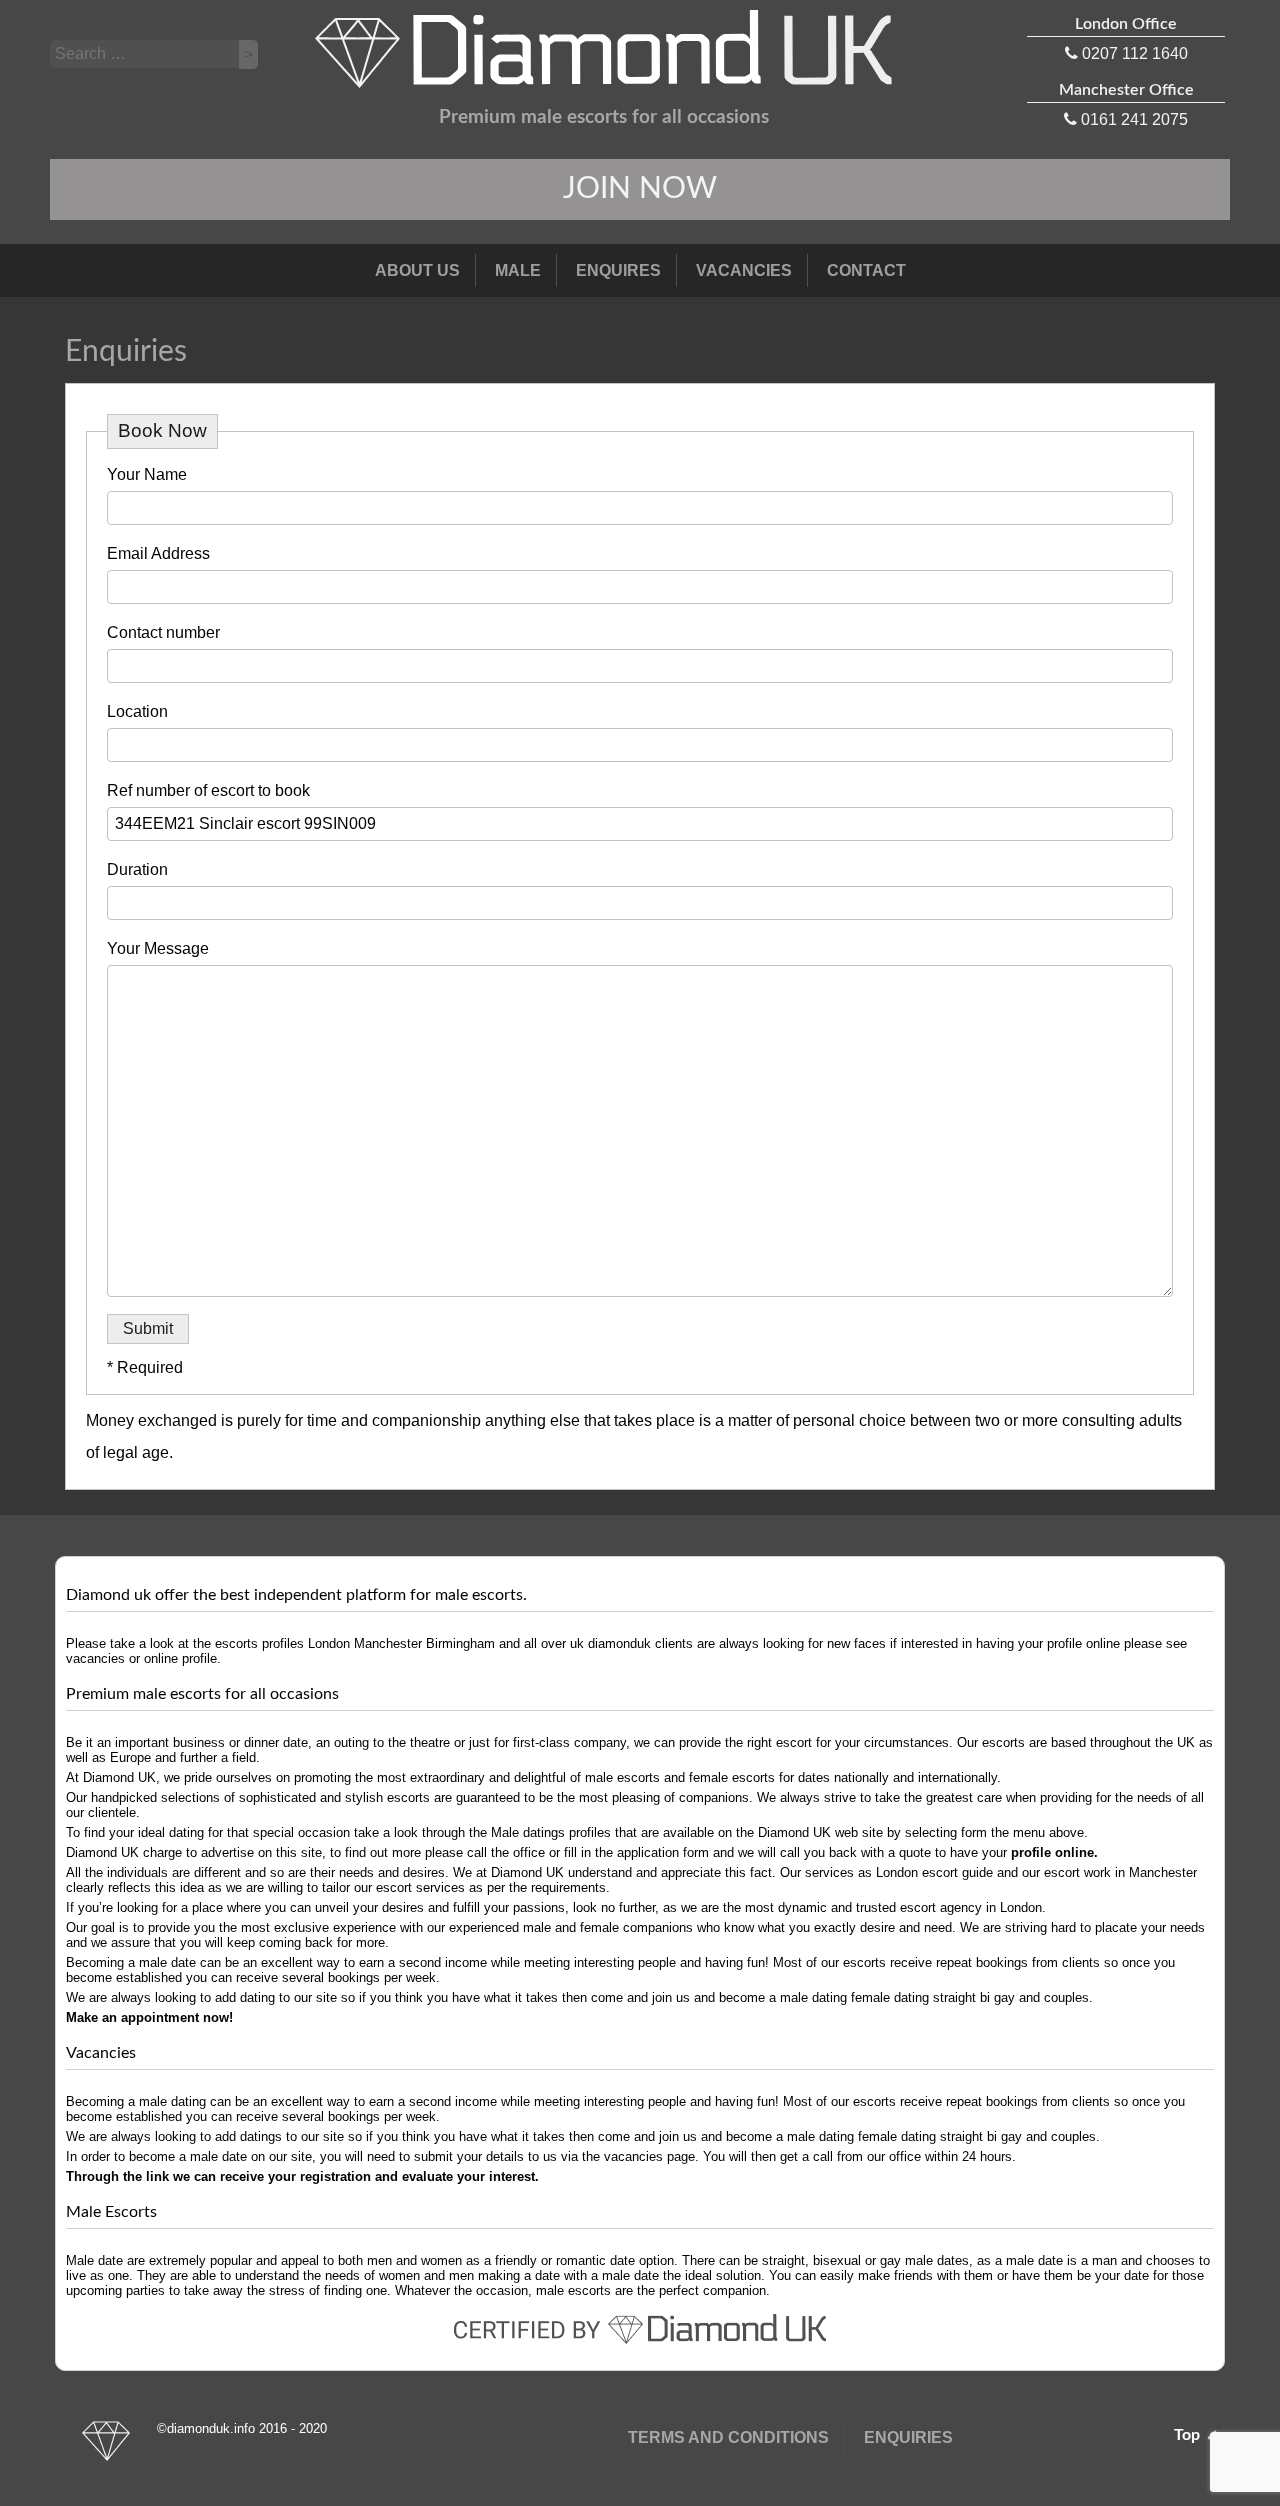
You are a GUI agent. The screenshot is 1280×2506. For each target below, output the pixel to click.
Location (137, 711)
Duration (137, 869)
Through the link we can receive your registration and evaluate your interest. (302, 2176)
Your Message (158, 948)
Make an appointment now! (149, 2017)
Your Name (147, 474)
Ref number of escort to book (208, 790)
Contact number (163, 632)
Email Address (158, 553)
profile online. (1054, 1852)
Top (1189, 2435)
